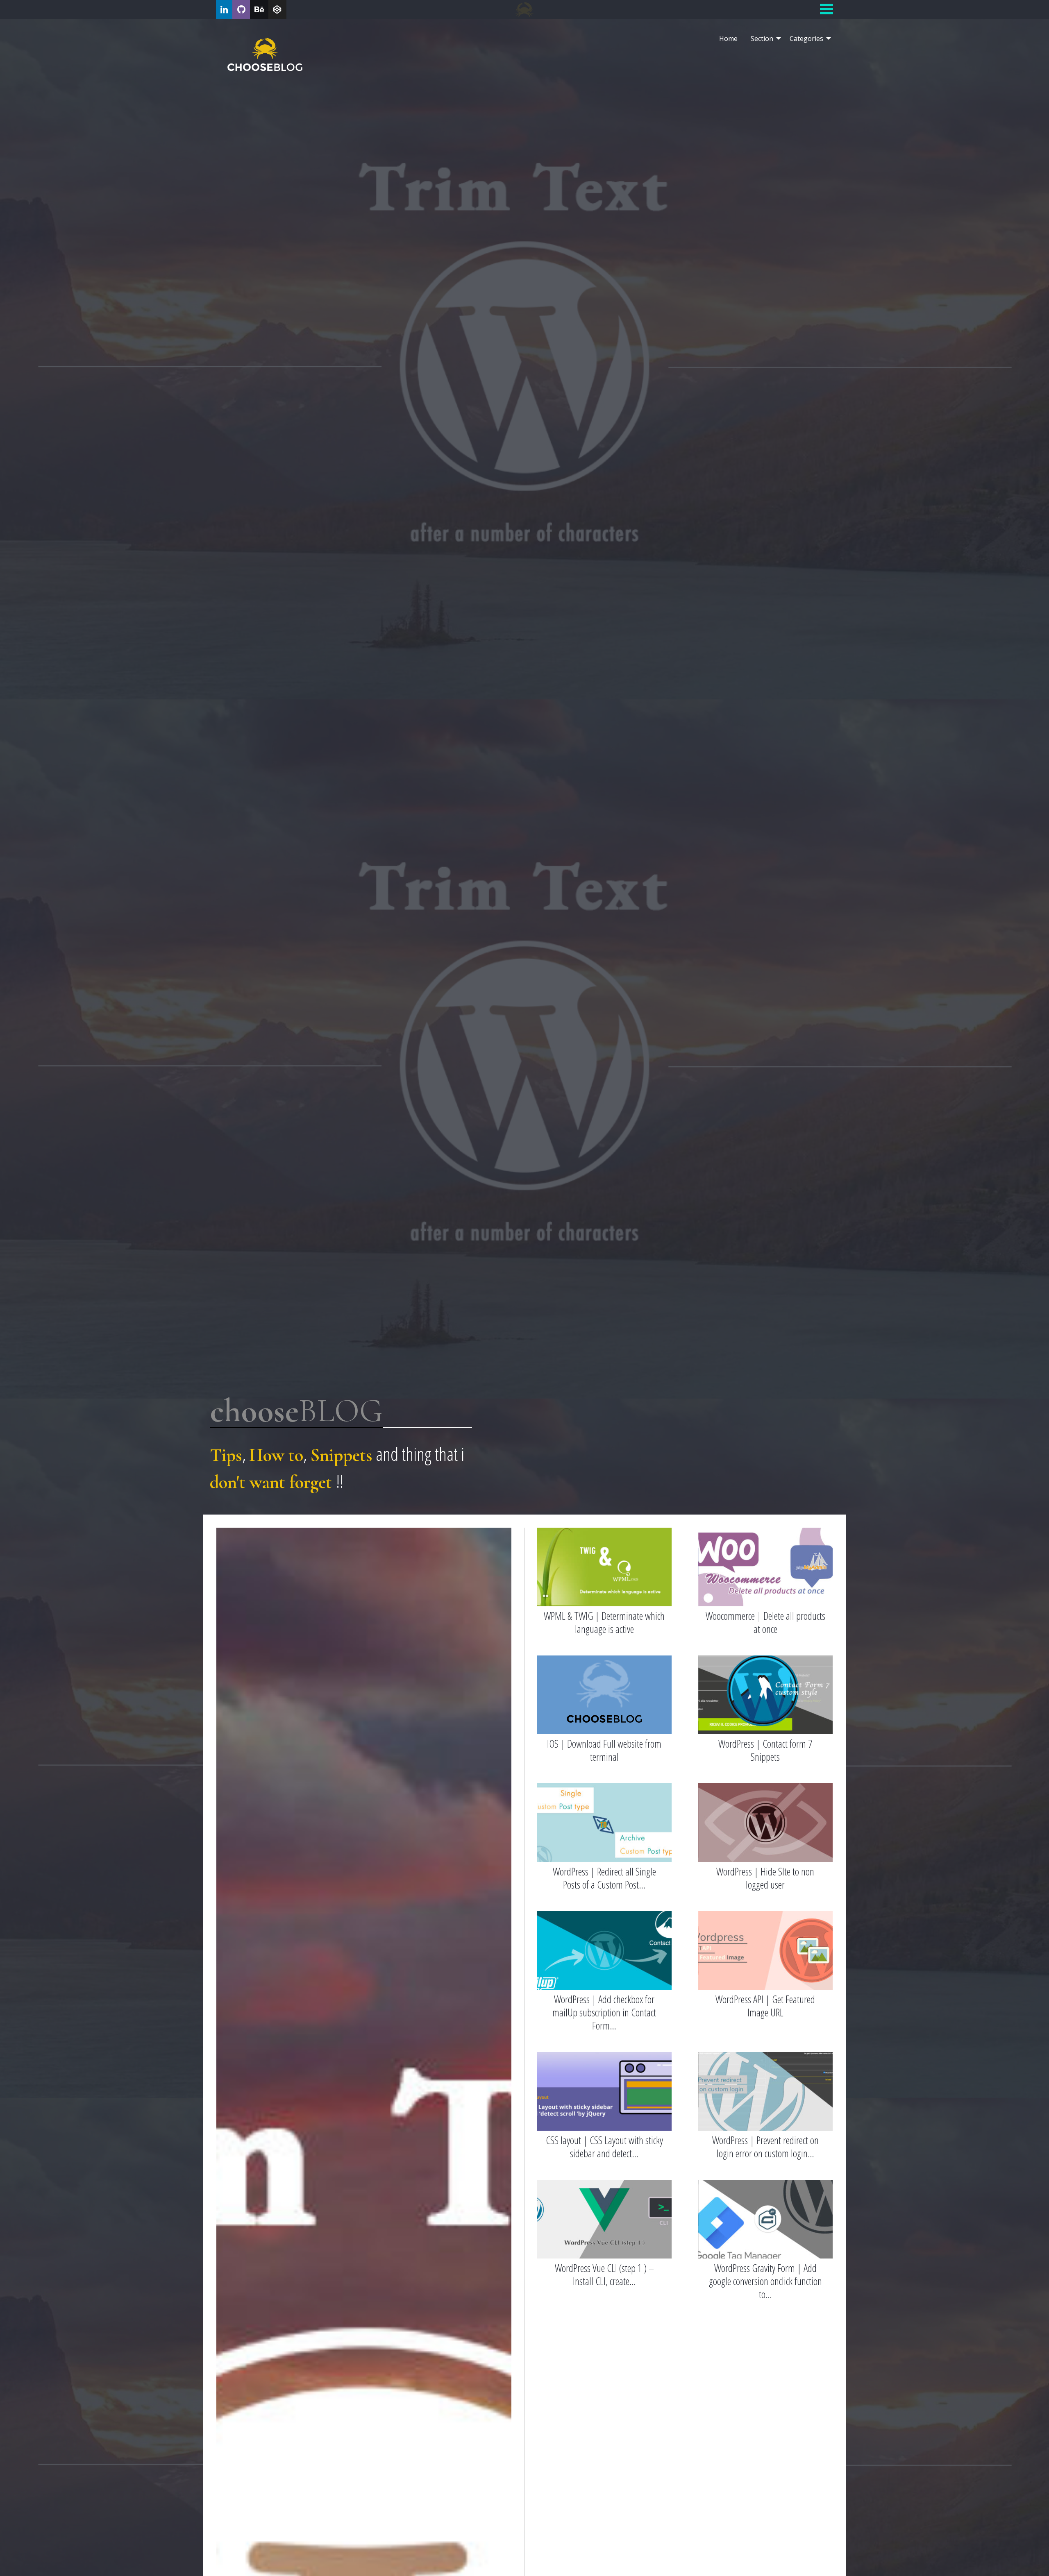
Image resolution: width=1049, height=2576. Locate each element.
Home (728, 39)
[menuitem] (728, 39)
